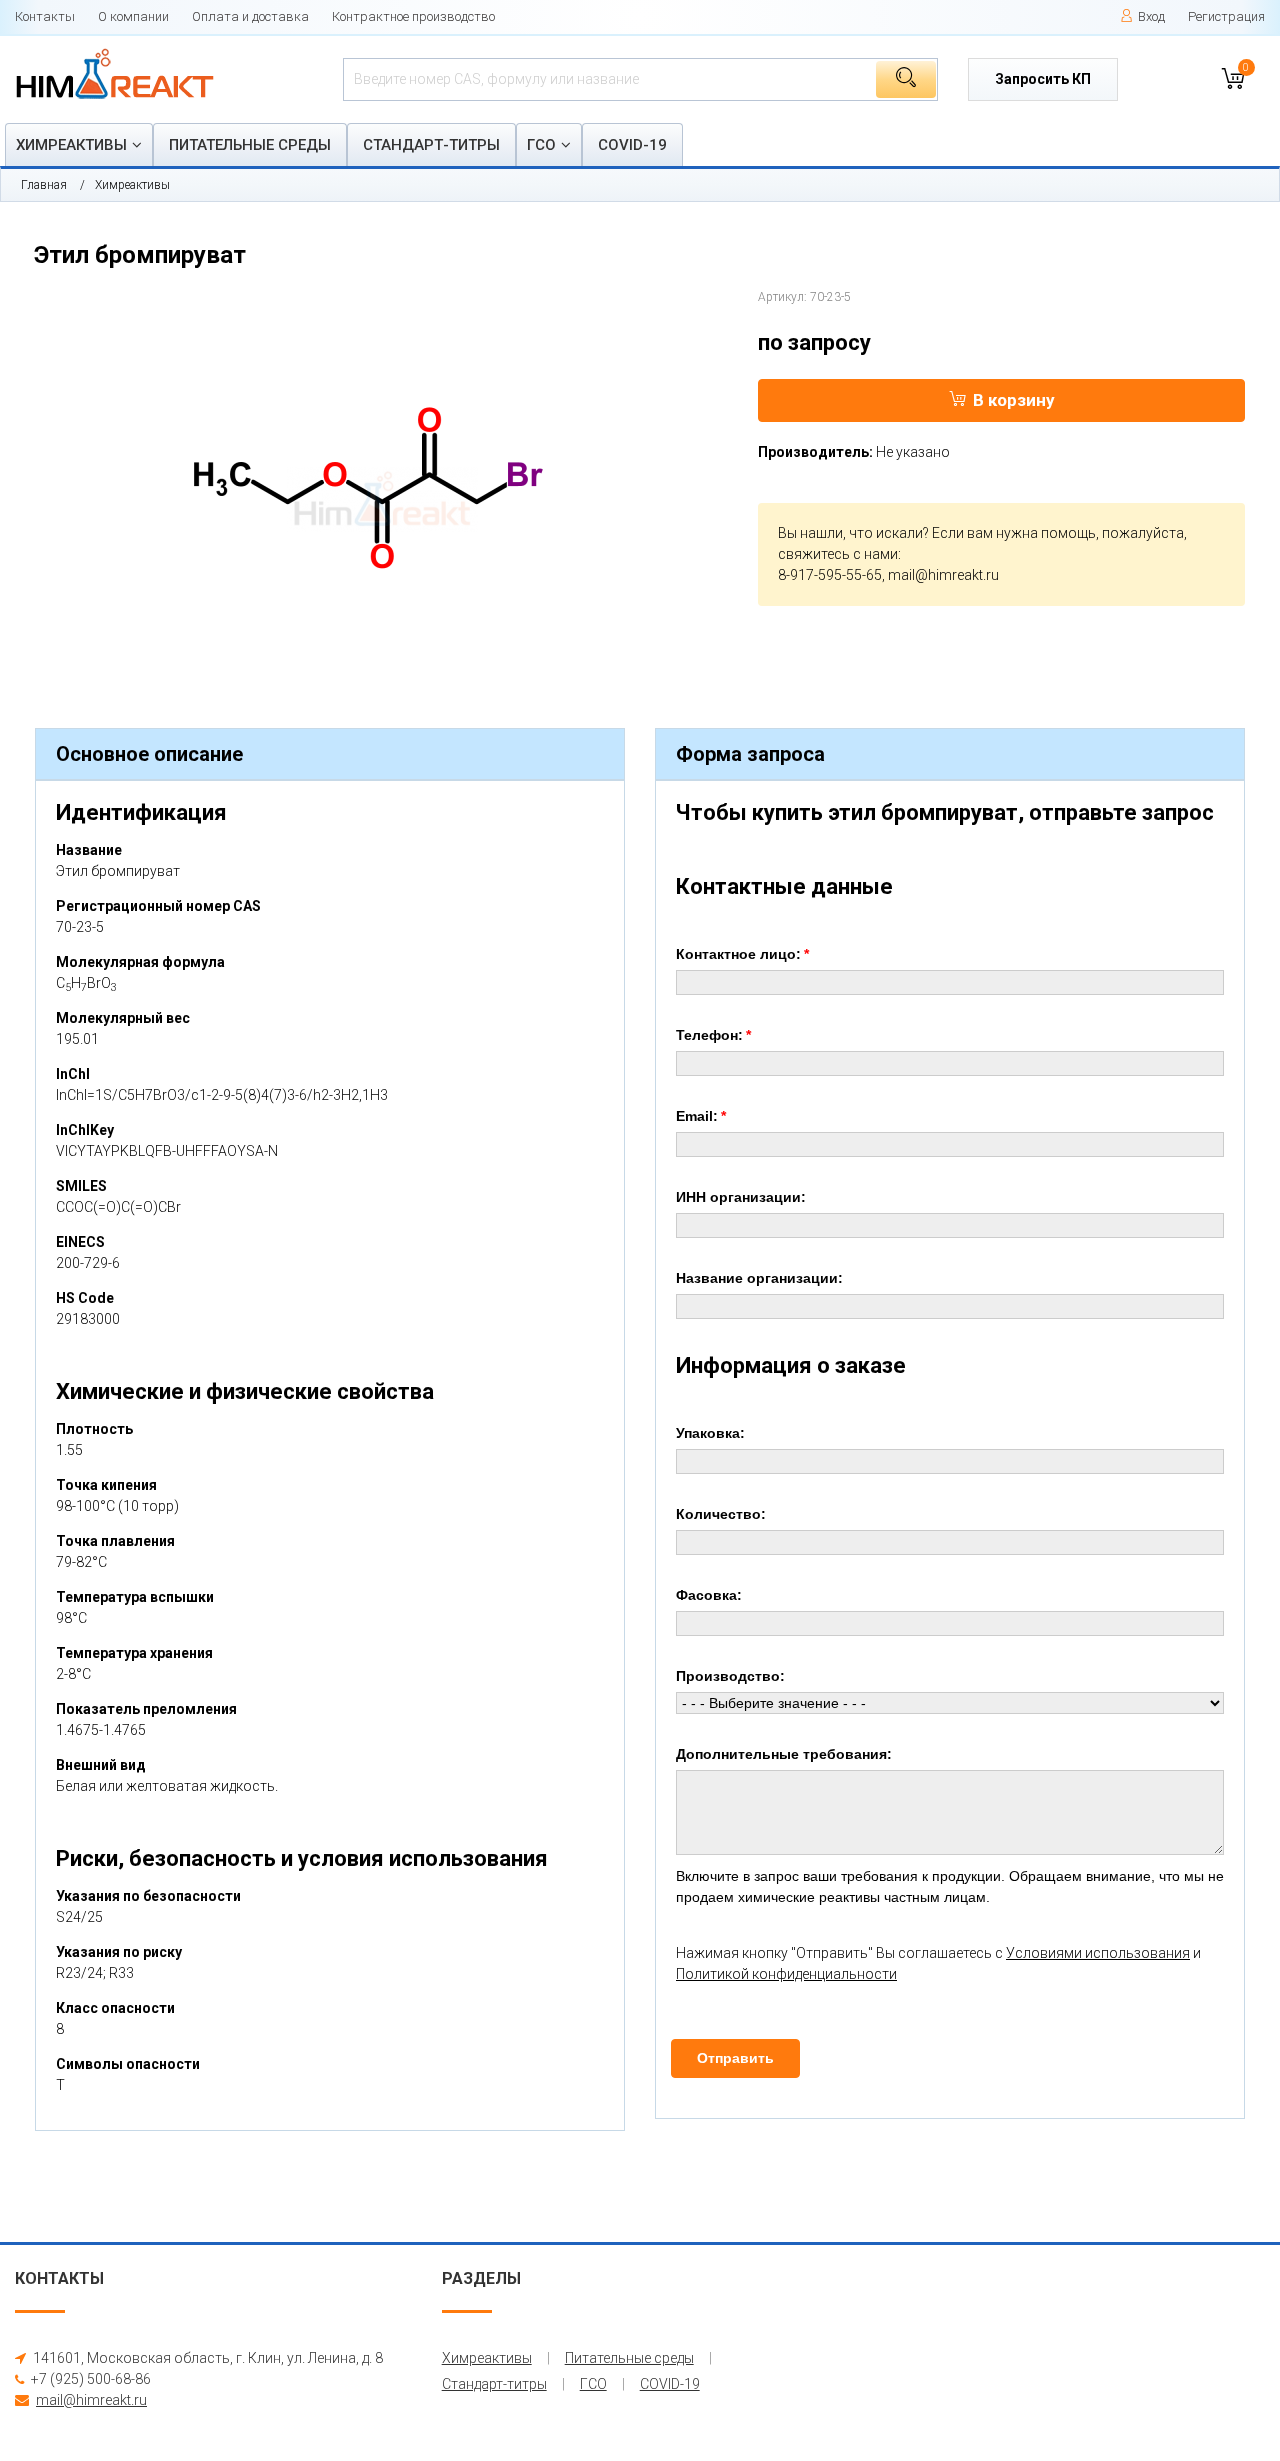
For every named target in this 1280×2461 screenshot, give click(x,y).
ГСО (541, 145)
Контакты (45, 16)
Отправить (735, 2058)
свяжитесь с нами (838, 554)
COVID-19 (632, 145)
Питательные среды (250, 145)
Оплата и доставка (250, 16)
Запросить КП (1043, 79)
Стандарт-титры (431, 145)
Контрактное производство (413, 16)
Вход (1151, 16)
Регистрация (1226, 16)
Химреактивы (71, 145)
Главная (44, 185)
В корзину (1014, 400)
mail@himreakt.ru (943, 575)
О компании (133, 16)
